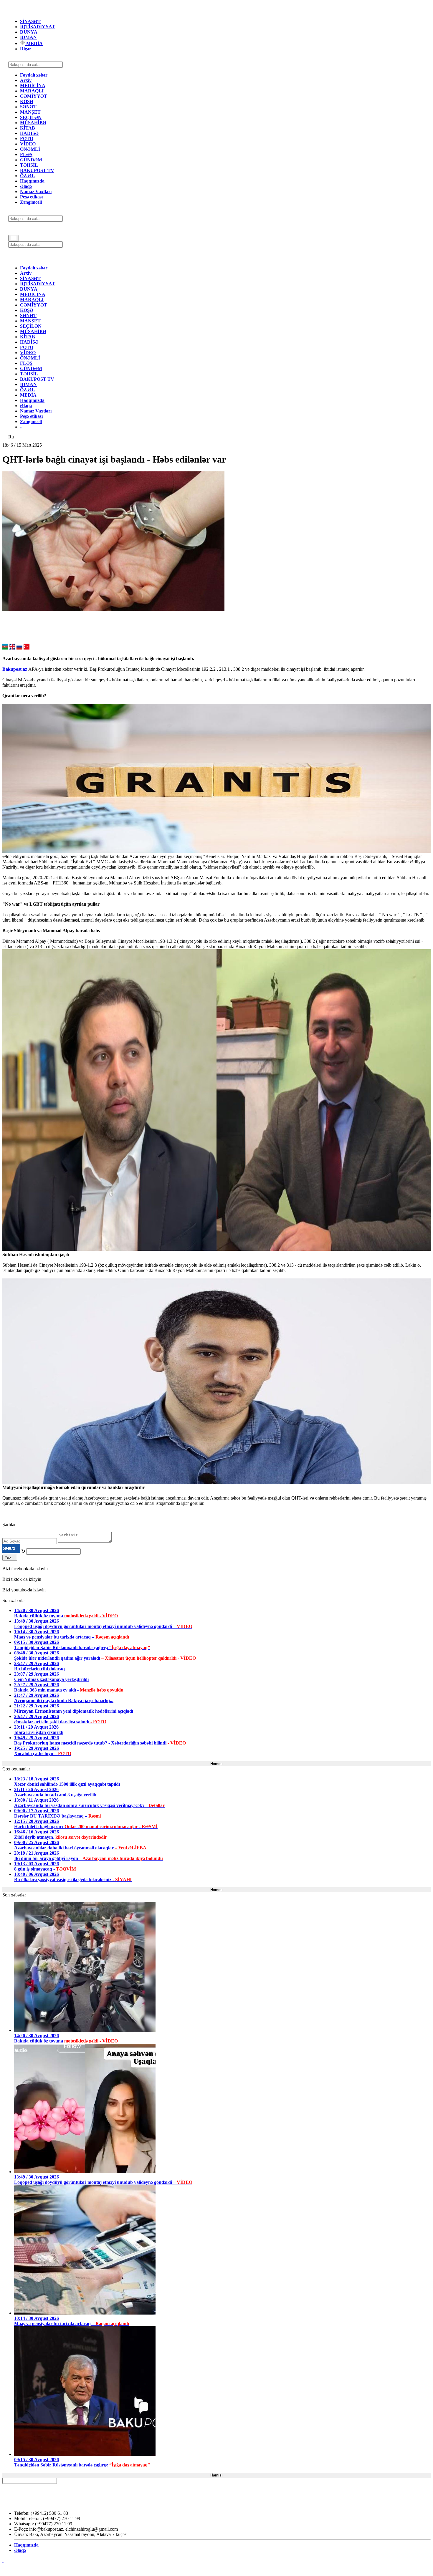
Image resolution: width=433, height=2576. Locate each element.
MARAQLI (32, 91)
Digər (26, 49)
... (22, 427)
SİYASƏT (30, 21)
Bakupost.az (15, 669)
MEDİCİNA (33, 86)
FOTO (27, 139)
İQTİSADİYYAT (38, 27)
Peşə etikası (31, 197)
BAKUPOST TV (37, 170)
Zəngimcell (31, 202)
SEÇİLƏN (31, 117)
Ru (11, 437)
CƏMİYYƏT (34, 96)
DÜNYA (29, 32)
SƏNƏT (28, 107)
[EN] (12, 648)
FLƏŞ (26, 154)
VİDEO (28, 144)
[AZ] (5, 648)
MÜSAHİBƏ (33, 123)
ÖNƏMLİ (30, 149)
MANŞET (30, 112)
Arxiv (26, 80)
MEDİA (34, 43)
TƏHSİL (29, 165)
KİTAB (28, 128)
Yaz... (10, 1558)
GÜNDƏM (31, 160)
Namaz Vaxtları (36, 192)
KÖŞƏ (27, 101)
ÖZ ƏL (27, 176)
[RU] (19, 648)
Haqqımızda (32, 181)
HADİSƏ (29, 133)
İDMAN (28, 37)
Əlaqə (26, 186)
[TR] (27, 648)
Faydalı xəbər (34, 75)
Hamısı (216, 1764)
